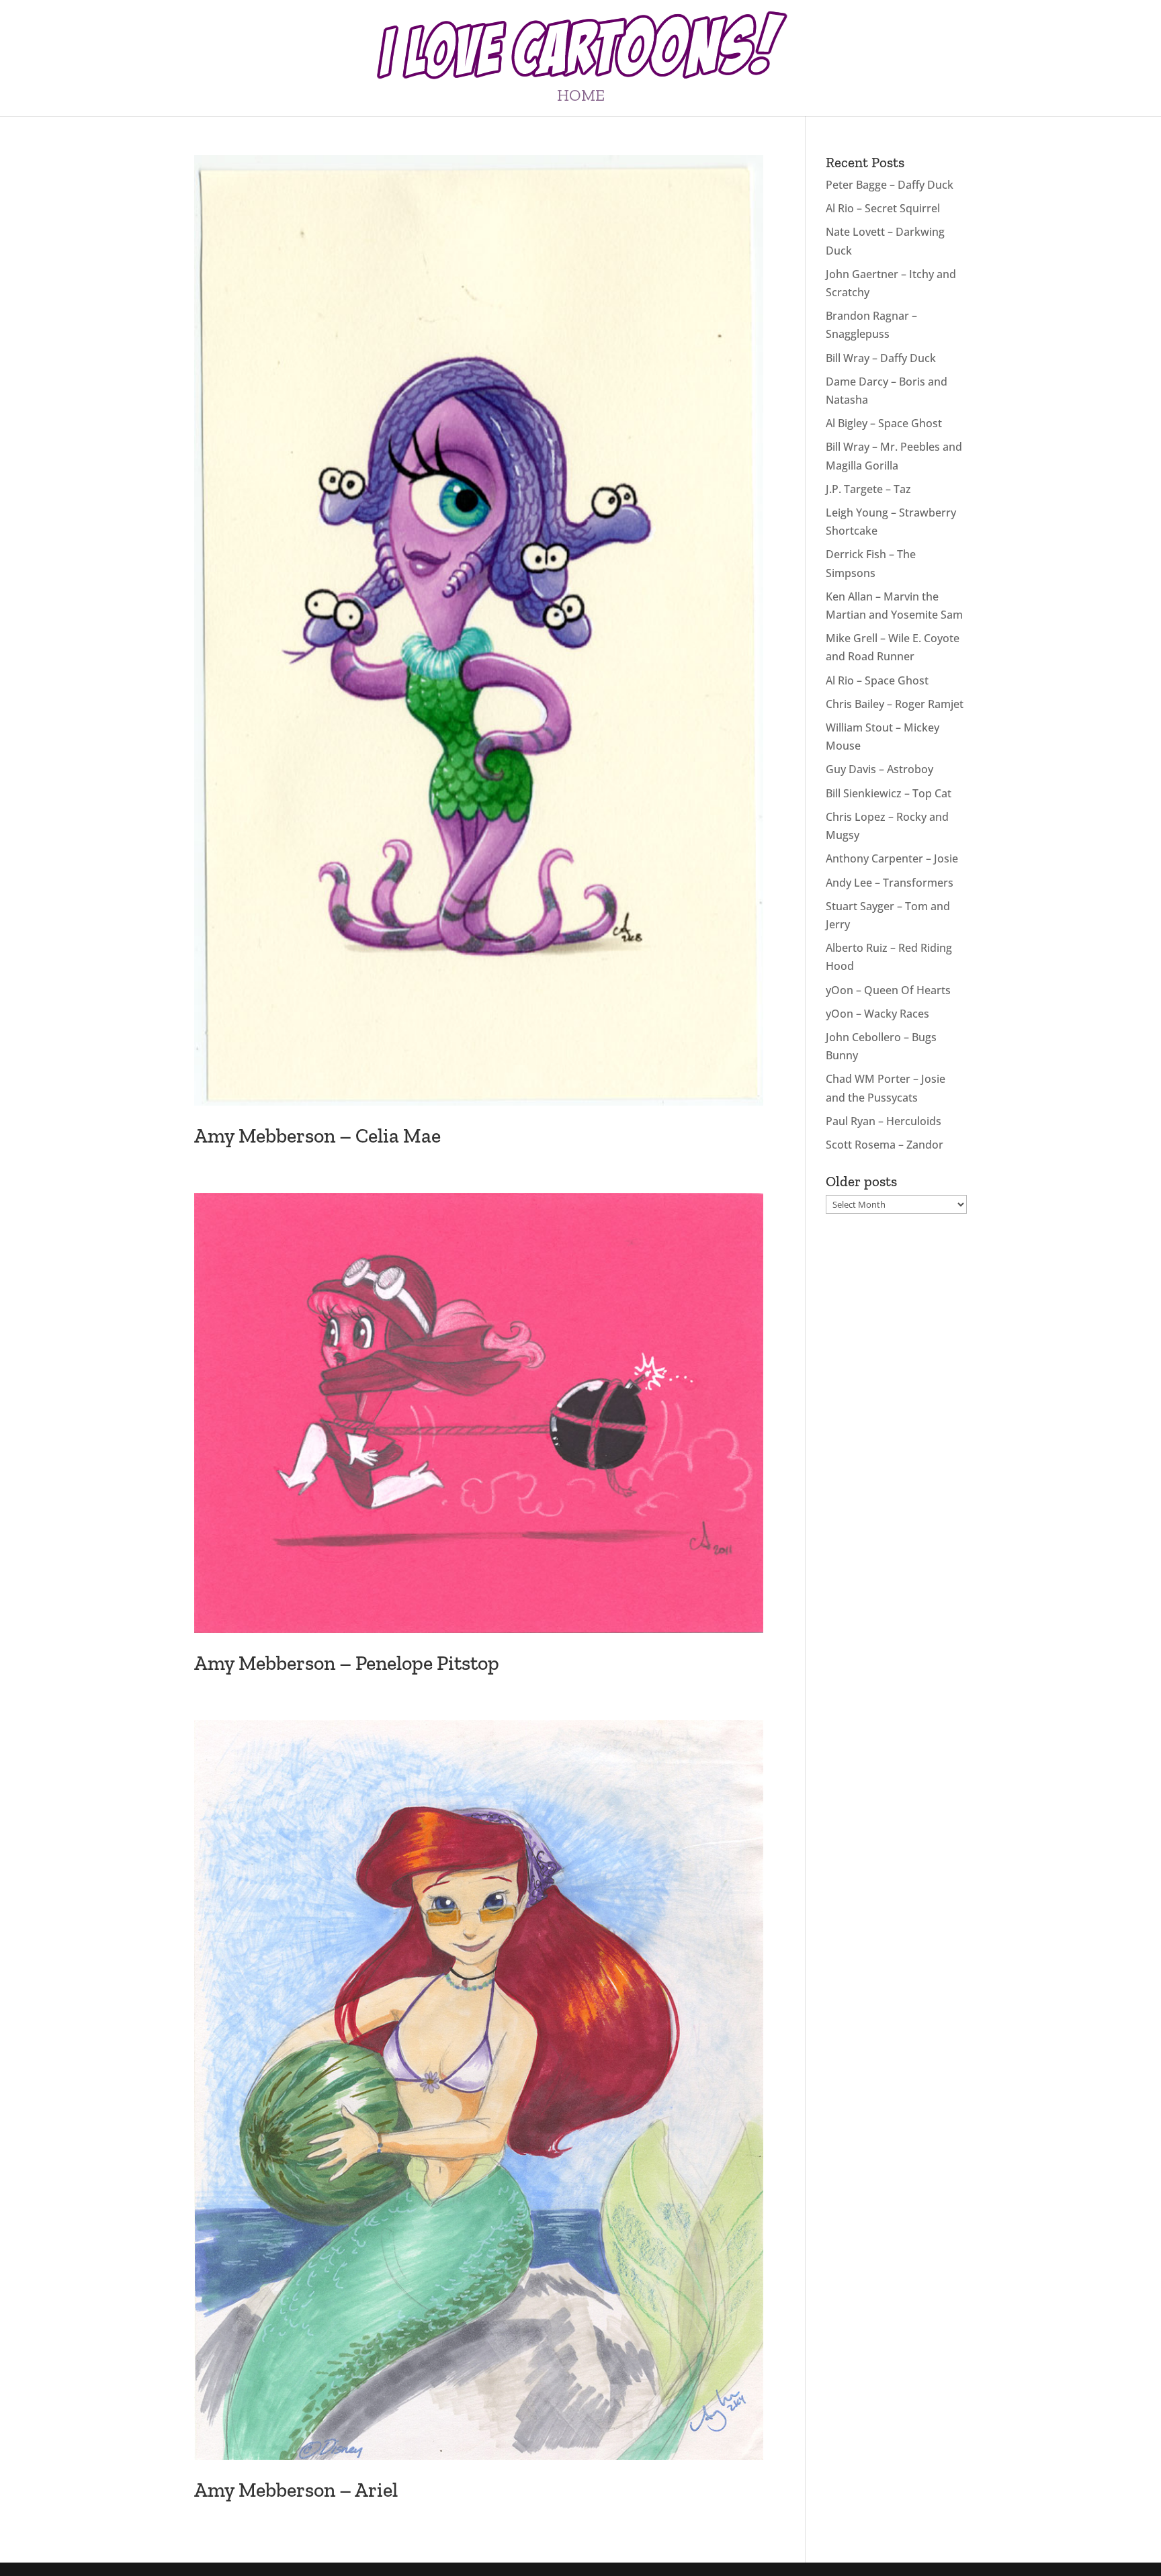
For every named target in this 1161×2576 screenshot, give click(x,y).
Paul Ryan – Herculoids (884, 1121)
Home (581, 98)
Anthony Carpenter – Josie (892, 858)
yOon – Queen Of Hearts (888, 990)
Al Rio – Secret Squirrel (883, 208)
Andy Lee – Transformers (890, 883)
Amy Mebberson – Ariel (296, 2490)
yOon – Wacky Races (877, 1014)
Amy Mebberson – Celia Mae (317, 1136)
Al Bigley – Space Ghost (884, 423)
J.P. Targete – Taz (868, 489)
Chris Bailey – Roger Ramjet (895, 704)
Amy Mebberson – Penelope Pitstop (347, 1663)
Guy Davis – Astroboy (879, 769)
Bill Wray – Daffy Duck (881, 358)
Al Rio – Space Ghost (877, 680)
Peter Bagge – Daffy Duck (890, 185)
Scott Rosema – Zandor (885, 1145)
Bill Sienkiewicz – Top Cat (889, 793)
